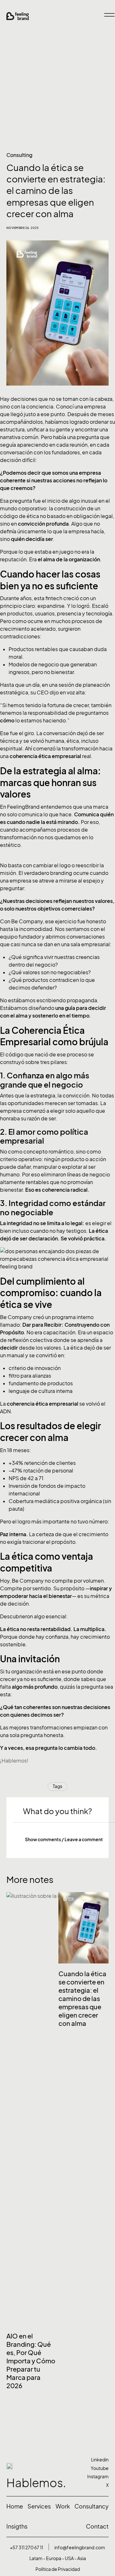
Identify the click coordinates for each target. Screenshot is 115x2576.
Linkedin (100, 2460)
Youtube (100, 2468)
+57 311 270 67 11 (27, 2548)
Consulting (19, 155)
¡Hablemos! (14, 1761)
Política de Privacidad (58, 2569)
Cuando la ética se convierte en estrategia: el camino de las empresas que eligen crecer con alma (82, 1999)
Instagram (98, 2477)
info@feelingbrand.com (80, 2548)
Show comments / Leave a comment (64, 1839)
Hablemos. (36, 2483)
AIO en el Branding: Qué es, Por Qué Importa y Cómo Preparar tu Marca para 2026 (31, 2361)
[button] (64, 1840)
